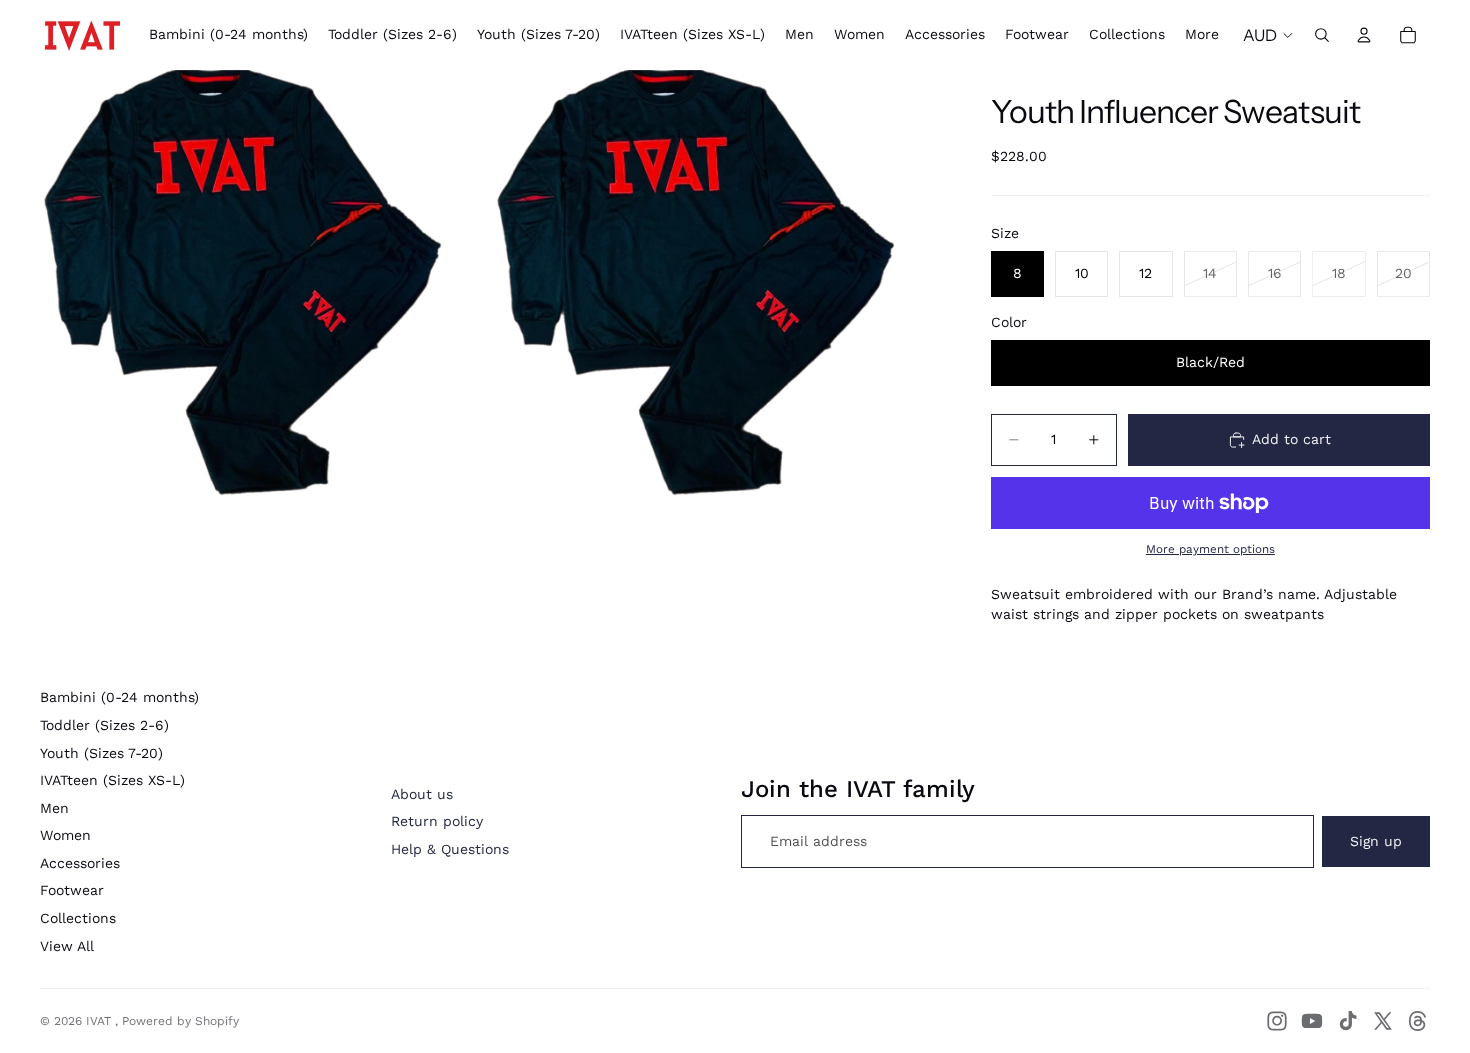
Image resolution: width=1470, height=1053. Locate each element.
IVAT (100, 1021)
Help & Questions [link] (450, 849)
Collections (78, 918)
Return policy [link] (437, 821)
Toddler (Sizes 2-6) (104, 725)
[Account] (1364, 35)
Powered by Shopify (180, 1021)
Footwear (72, 890)
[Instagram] (1277, 1021)
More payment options (1210, 549)
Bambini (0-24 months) (119, 697)
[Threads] (1418, 1021)
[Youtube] (1312, 1021)
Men (54, 808)
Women (65, 835)
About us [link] (422, 794)
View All (67, 946)
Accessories (80, 863)
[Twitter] (1383, 1021)
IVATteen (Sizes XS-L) (112, 780)
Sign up (1376, 841)
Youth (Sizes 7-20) (101, 753)
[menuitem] (1202, 35)
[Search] (1322, 35)
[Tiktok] (1348, 1021)
